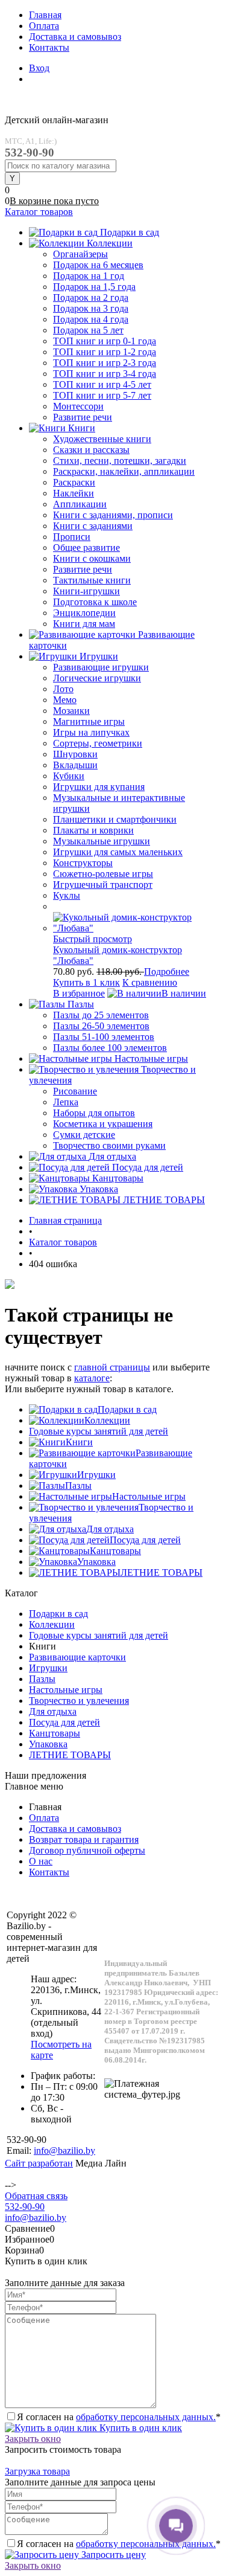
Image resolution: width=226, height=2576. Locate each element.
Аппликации (80, 504)
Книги (79, 1442)
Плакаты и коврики (93, 830)
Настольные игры (149, 1496)
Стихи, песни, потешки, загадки (120, 461)
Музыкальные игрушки (102, 841)
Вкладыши (75, 765)
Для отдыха (110, 1529)
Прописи (72, 537)
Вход (39, 68)
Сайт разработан (39, 2163)
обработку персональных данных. (146, 2417)
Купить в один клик (140, 2428)
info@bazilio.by (36, 2218)
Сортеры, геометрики (98, 743)
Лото (63, 689)
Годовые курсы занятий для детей (99, 1431)
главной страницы (112, 1367)
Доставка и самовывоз (75, 37)
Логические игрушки (97, 678)
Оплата (44, 26)
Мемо (65, 700)
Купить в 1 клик (86, 982)
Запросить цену (112, 2555)
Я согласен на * (119, 2417)
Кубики (69, 776)
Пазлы (78, 1486)
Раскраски (74, 482)
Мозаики (71, 711)
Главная (45, 15)
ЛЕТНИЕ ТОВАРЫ (162, 1572)
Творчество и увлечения (79, 1701)
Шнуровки (75, 754)
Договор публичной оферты (87, 1850)
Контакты (49, 47)
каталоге (92, 1378)
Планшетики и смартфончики (115, 819)
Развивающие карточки (77, 1657)
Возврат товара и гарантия (84, 1839)
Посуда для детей (145, 1540)
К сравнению (150, 982)
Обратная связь (36, 2196)
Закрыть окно (33, 2439)
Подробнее (167, 972)
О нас (41, 1861)
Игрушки (96, 1475)
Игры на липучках (91, 732)
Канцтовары (115, 1551)
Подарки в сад (127, 1409)
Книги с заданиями (93, 526)
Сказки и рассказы (91, 450)
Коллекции (107, 1420)
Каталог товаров (39, 212)
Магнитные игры (89, 721)
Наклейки (74, 493)
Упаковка (96, 1562)
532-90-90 (25, 2207)
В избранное (79, 993)
